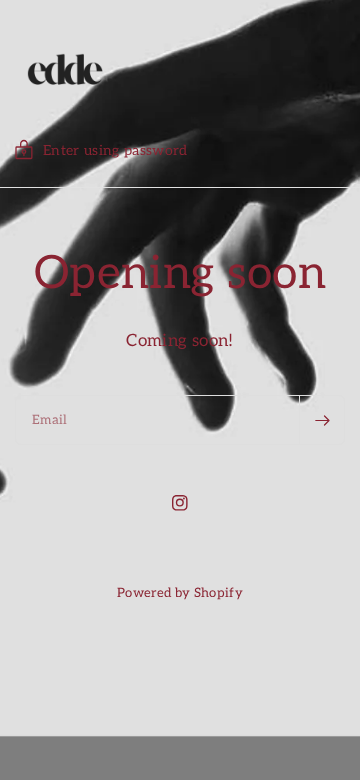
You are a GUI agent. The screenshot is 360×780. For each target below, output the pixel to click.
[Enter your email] (322, 420)
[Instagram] (180, 503)
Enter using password (115, 150)
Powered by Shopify (180, 593)
